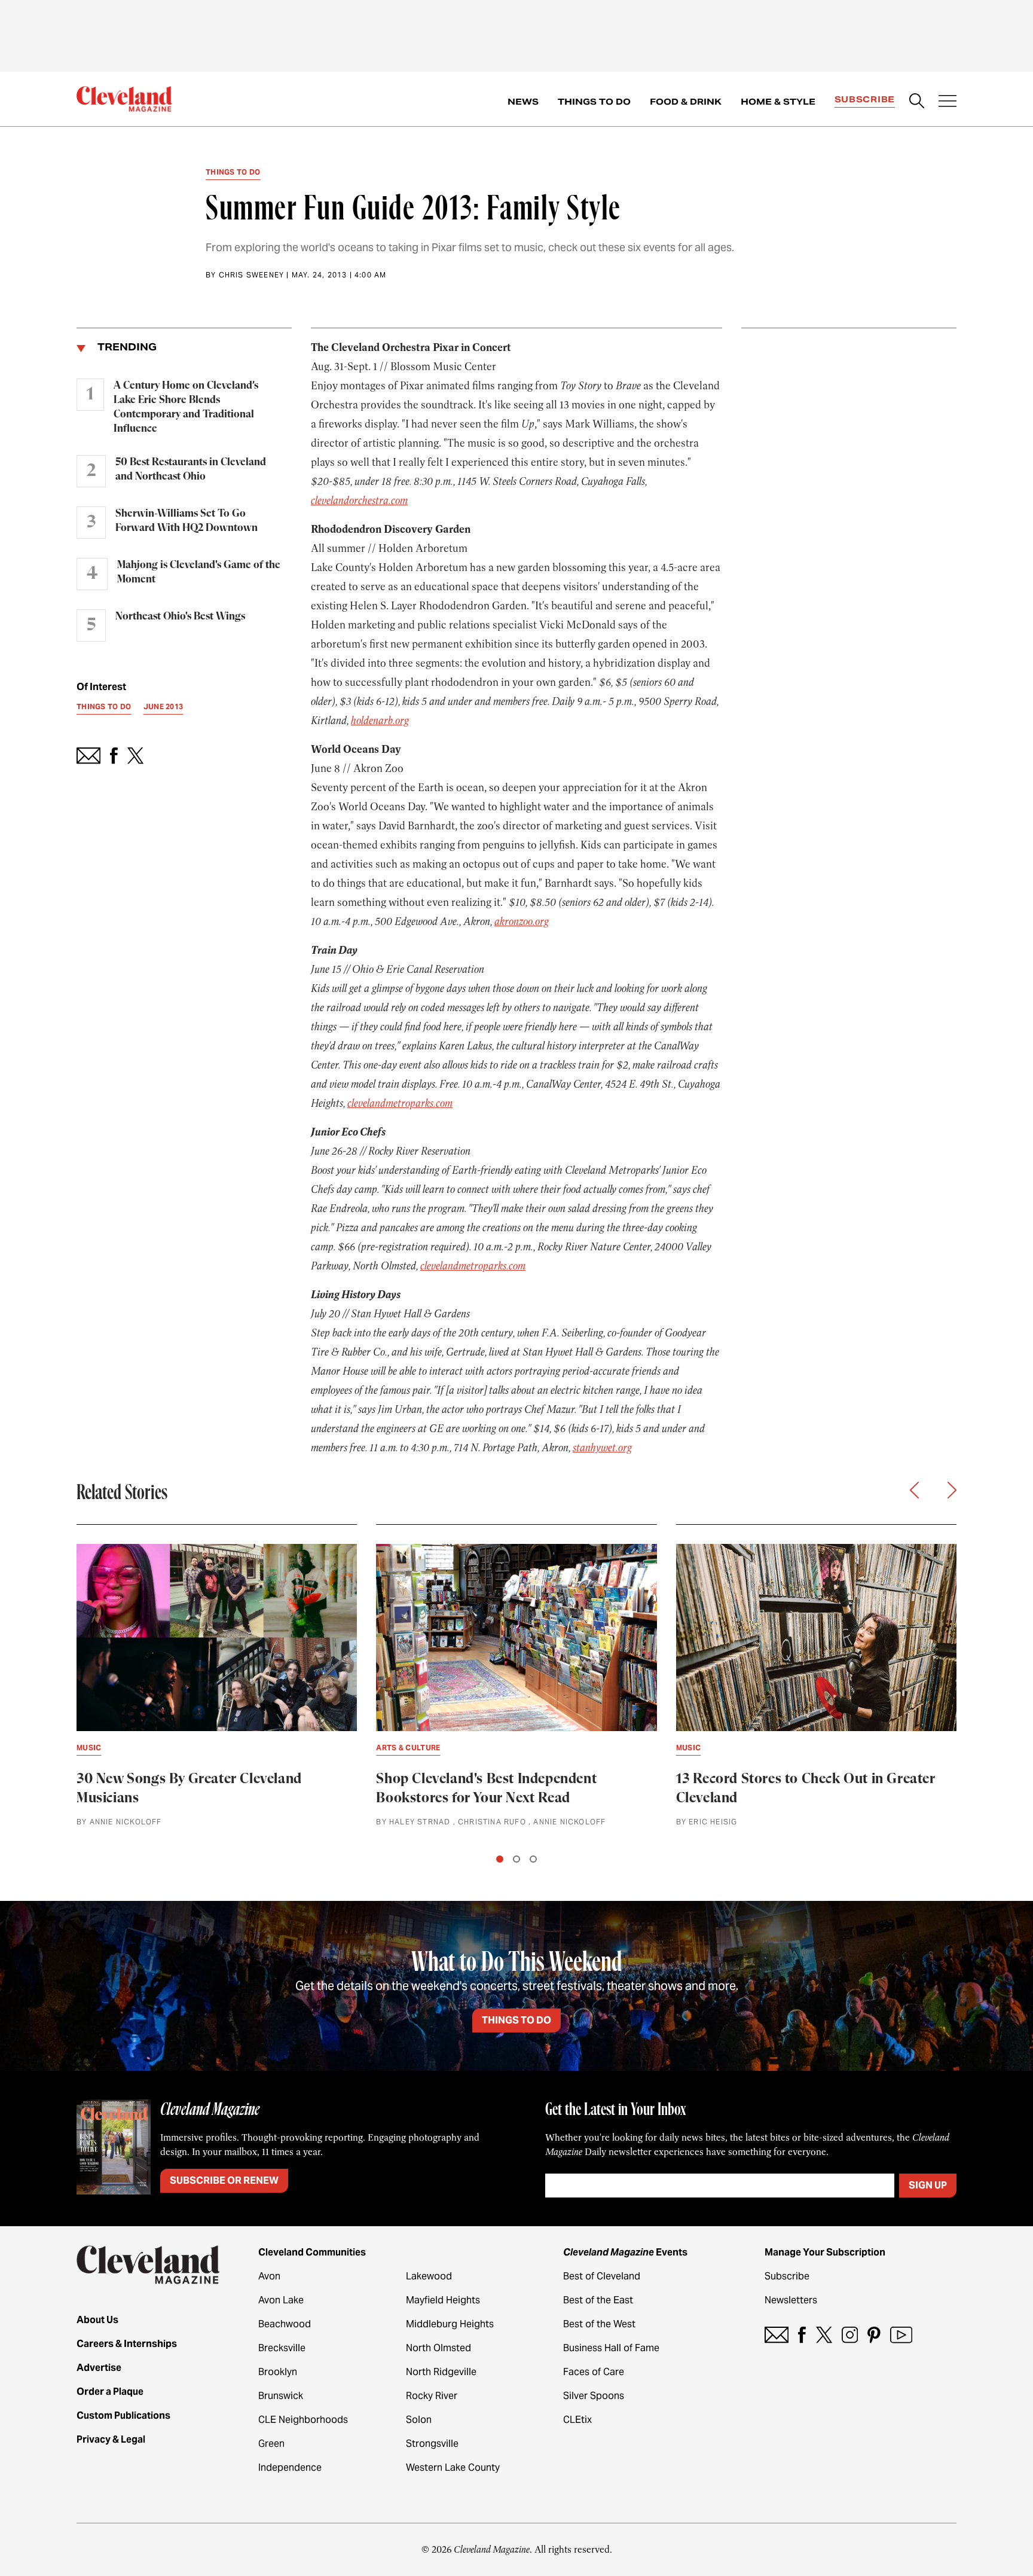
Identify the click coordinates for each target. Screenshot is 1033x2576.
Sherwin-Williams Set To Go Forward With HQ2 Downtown (187, 521)
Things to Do (594, 102)
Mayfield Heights (443, 2300)
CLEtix (577, 2420)
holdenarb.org (380, 721)
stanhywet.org (602, 1448)
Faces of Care (594, 2372)
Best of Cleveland (602, 2276)
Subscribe (865, 99)
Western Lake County (453, 2467)
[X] (824, 2335)
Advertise (99, 2368)
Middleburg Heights (450, 2324)
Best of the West (599, 2324)
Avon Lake (281, 2300)
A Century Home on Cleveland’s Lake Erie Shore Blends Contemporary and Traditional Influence (186, 407)
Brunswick (281, 2396)
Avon (269, 2276)
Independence (290, 2467)
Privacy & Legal (111, 2439)
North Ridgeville (441, 2372)
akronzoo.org (522, 921)
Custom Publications (123, 2415)
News (523, 102)
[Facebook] (802, 2335)
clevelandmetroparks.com (400, 1103)
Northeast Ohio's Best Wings (180, 616)
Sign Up (928, 2185)
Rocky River (432, 2396)
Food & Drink (686, 102)
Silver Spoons (594, 2396)
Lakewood (429, 2276)
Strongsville (432, 2444)
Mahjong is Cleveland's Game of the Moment (199, 572)
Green (271, 2444)
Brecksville (282, 2348)
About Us (97, 2320)
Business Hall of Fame (611, 2348)
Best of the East (598, 2300)
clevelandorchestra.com (359, 500)
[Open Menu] (948, 102)
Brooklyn (278, 2372)
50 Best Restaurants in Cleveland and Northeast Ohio (191, 469)
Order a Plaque (110, 2392)
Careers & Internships (127, 2344)
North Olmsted (438, 2348)
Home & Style (778, 102)
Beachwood (285, 2324)
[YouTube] (901, 2335)
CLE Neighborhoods (303, 2420)
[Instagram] (850, 2335)
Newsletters (791, 2300)
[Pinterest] (874, 2335)
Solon (419, 2420)
